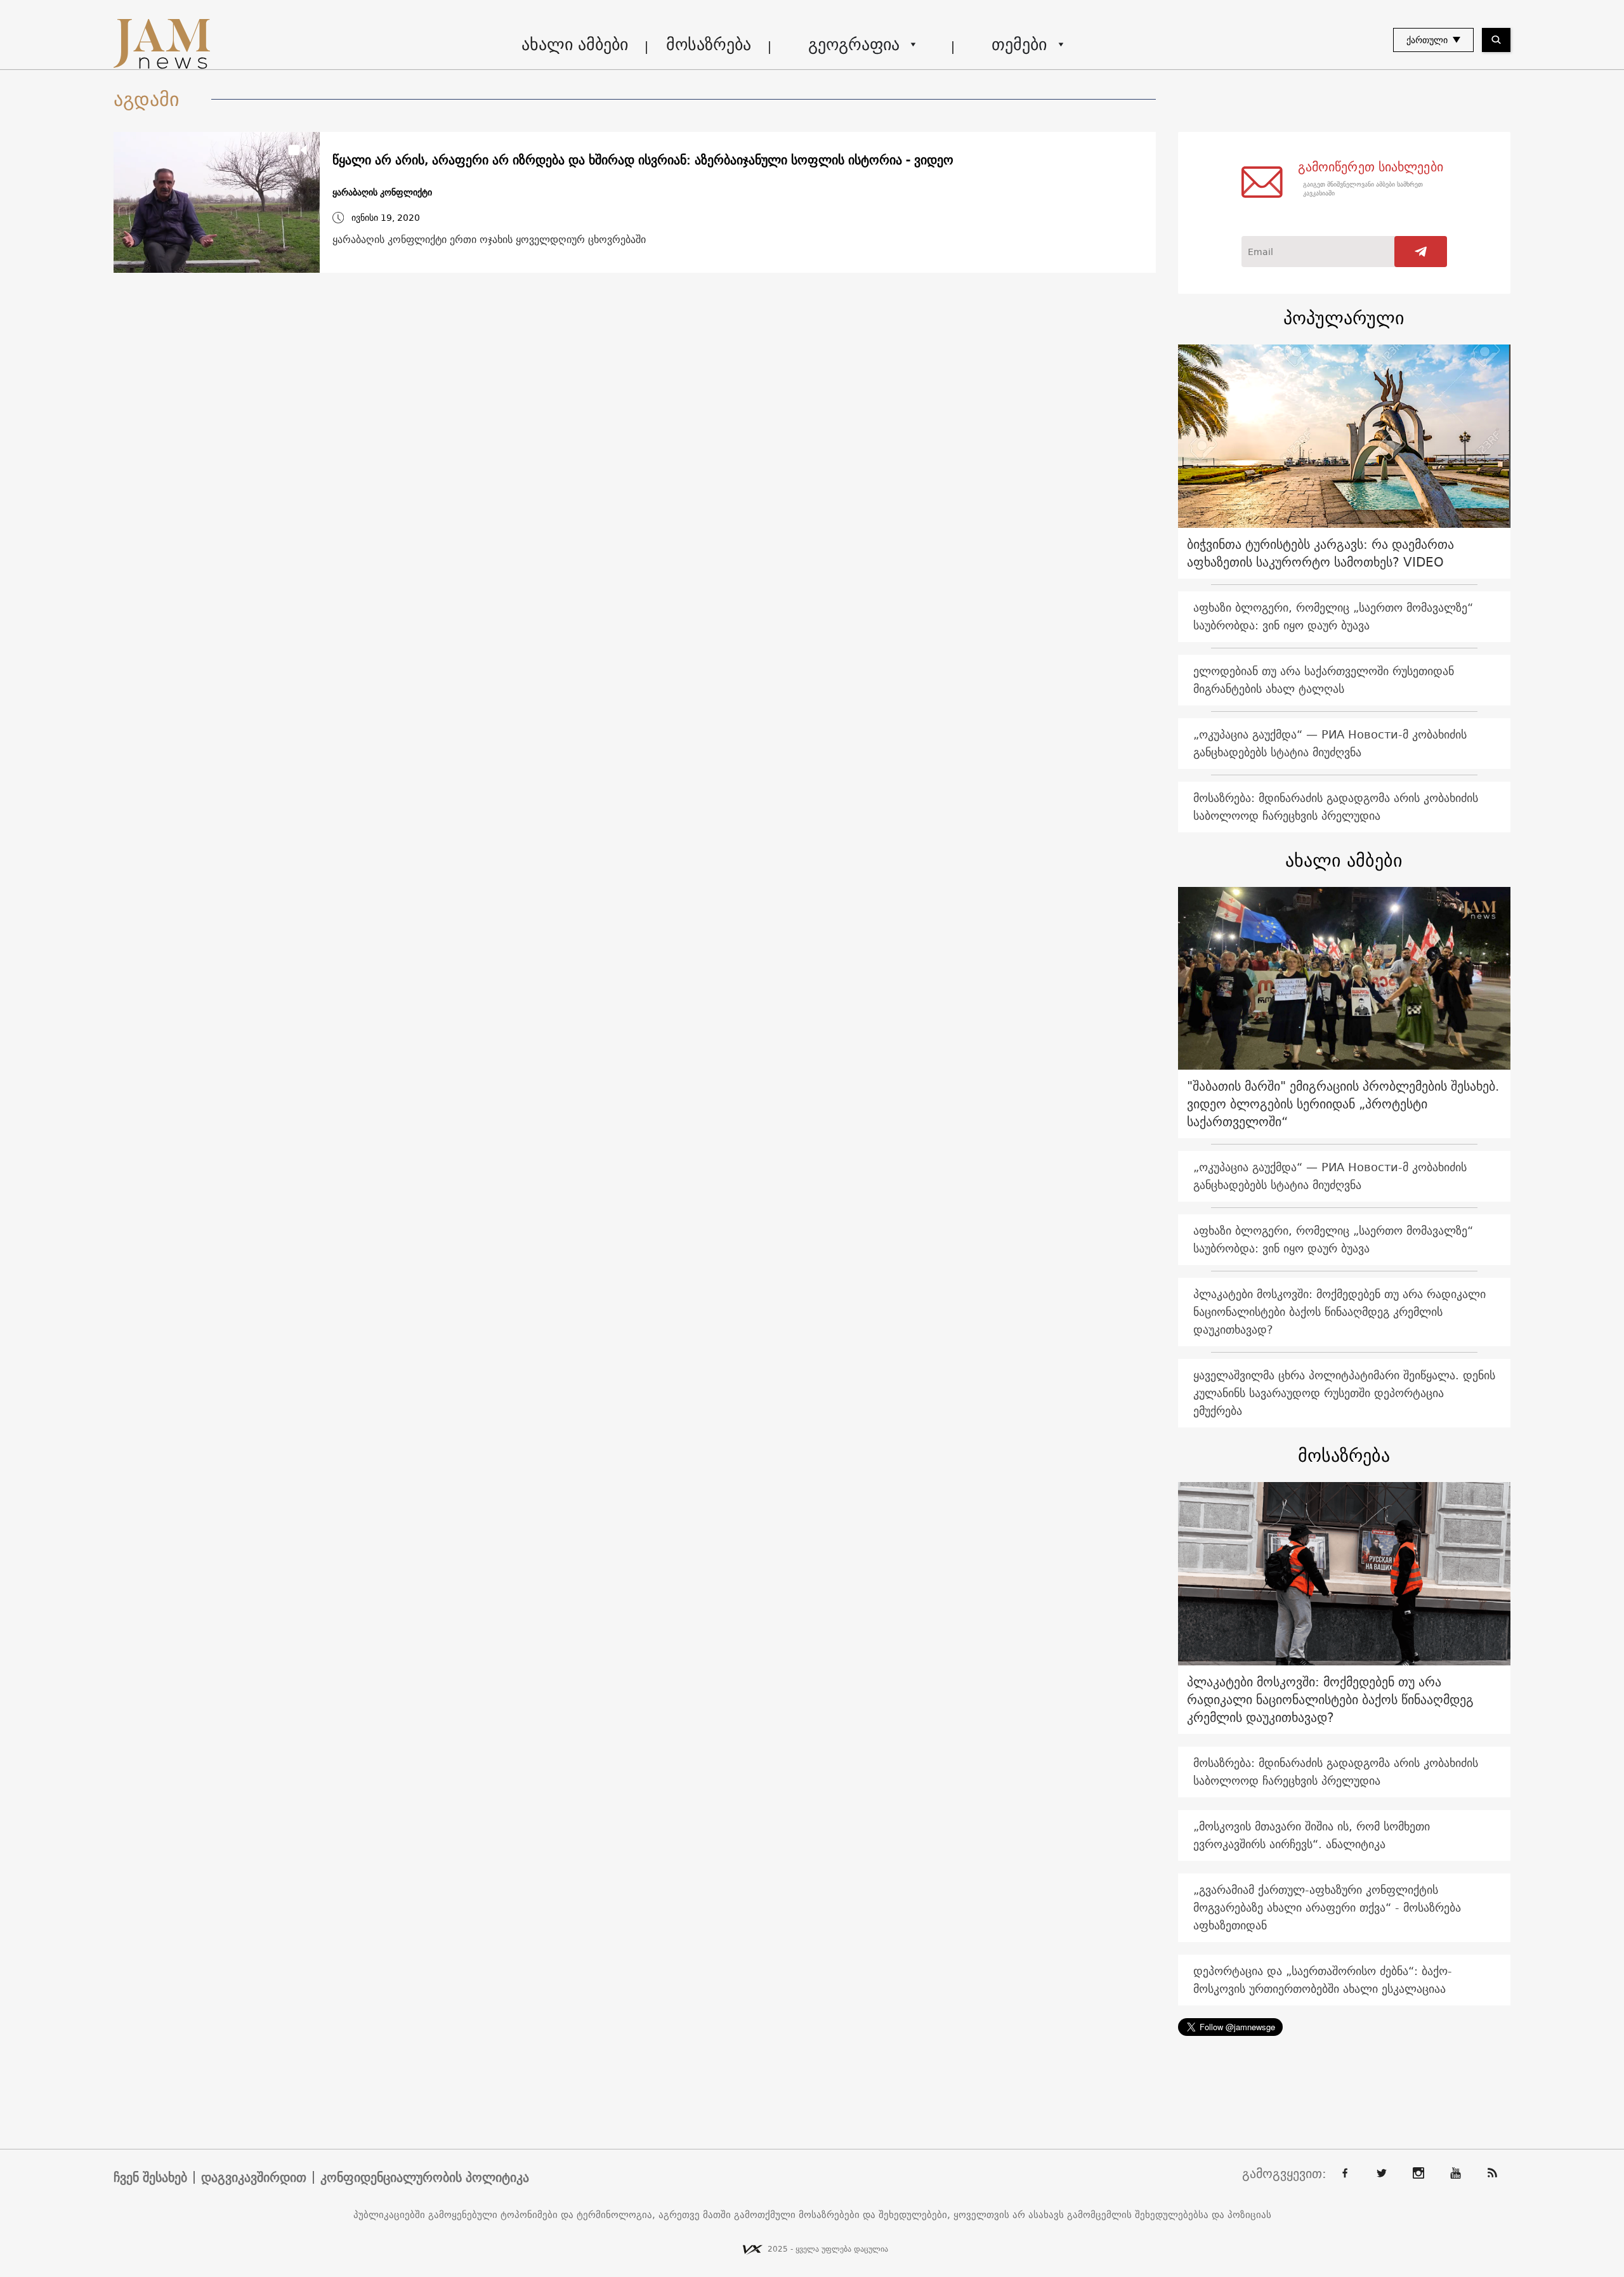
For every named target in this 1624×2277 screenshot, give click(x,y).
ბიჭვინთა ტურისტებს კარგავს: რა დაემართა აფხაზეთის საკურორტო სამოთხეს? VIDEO (1320, 553)
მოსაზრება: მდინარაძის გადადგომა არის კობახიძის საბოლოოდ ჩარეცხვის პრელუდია (1336, 807)
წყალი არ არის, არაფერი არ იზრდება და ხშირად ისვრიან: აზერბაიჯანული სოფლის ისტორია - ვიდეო (643, 160)
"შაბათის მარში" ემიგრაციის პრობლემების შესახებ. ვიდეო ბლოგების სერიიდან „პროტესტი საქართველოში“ (1343, 1104)
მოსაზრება (709, 44)
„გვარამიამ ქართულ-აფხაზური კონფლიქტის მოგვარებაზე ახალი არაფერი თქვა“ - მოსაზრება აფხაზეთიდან (1327, 1907)
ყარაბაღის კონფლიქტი (382, 193)
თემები (1019, 44)
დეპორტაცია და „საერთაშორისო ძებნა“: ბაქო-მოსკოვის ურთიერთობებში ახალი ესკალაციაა (1323, 1980)
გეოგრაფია (854, 44)
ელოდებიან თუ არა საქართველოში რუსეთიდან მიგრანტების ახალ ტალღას (1324, 680)
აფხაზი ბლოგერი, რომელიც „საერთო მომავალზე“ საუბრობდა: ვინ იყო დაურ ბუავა (1333, 616)
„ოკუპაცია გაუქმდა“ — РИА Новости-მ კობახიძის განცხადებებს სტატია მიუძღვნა (1330, 743)
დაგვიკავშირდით (254, 2177)
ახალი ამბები (575, 44)
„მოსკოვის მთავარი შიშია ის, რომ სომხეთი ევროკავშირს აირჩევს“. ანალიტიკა (1312, 1835)
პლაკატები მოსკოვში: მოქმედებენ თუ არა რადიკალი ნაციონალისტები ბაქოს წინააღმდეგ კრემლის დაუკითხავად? (1339, 1312)
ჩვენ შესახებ (150, 2177)
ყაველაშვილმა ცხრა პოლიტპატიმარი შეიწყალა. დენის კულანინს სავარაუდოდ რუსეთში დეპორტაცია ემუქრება (1344, 1393)
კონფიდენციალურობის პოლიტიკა (425, 2177)
